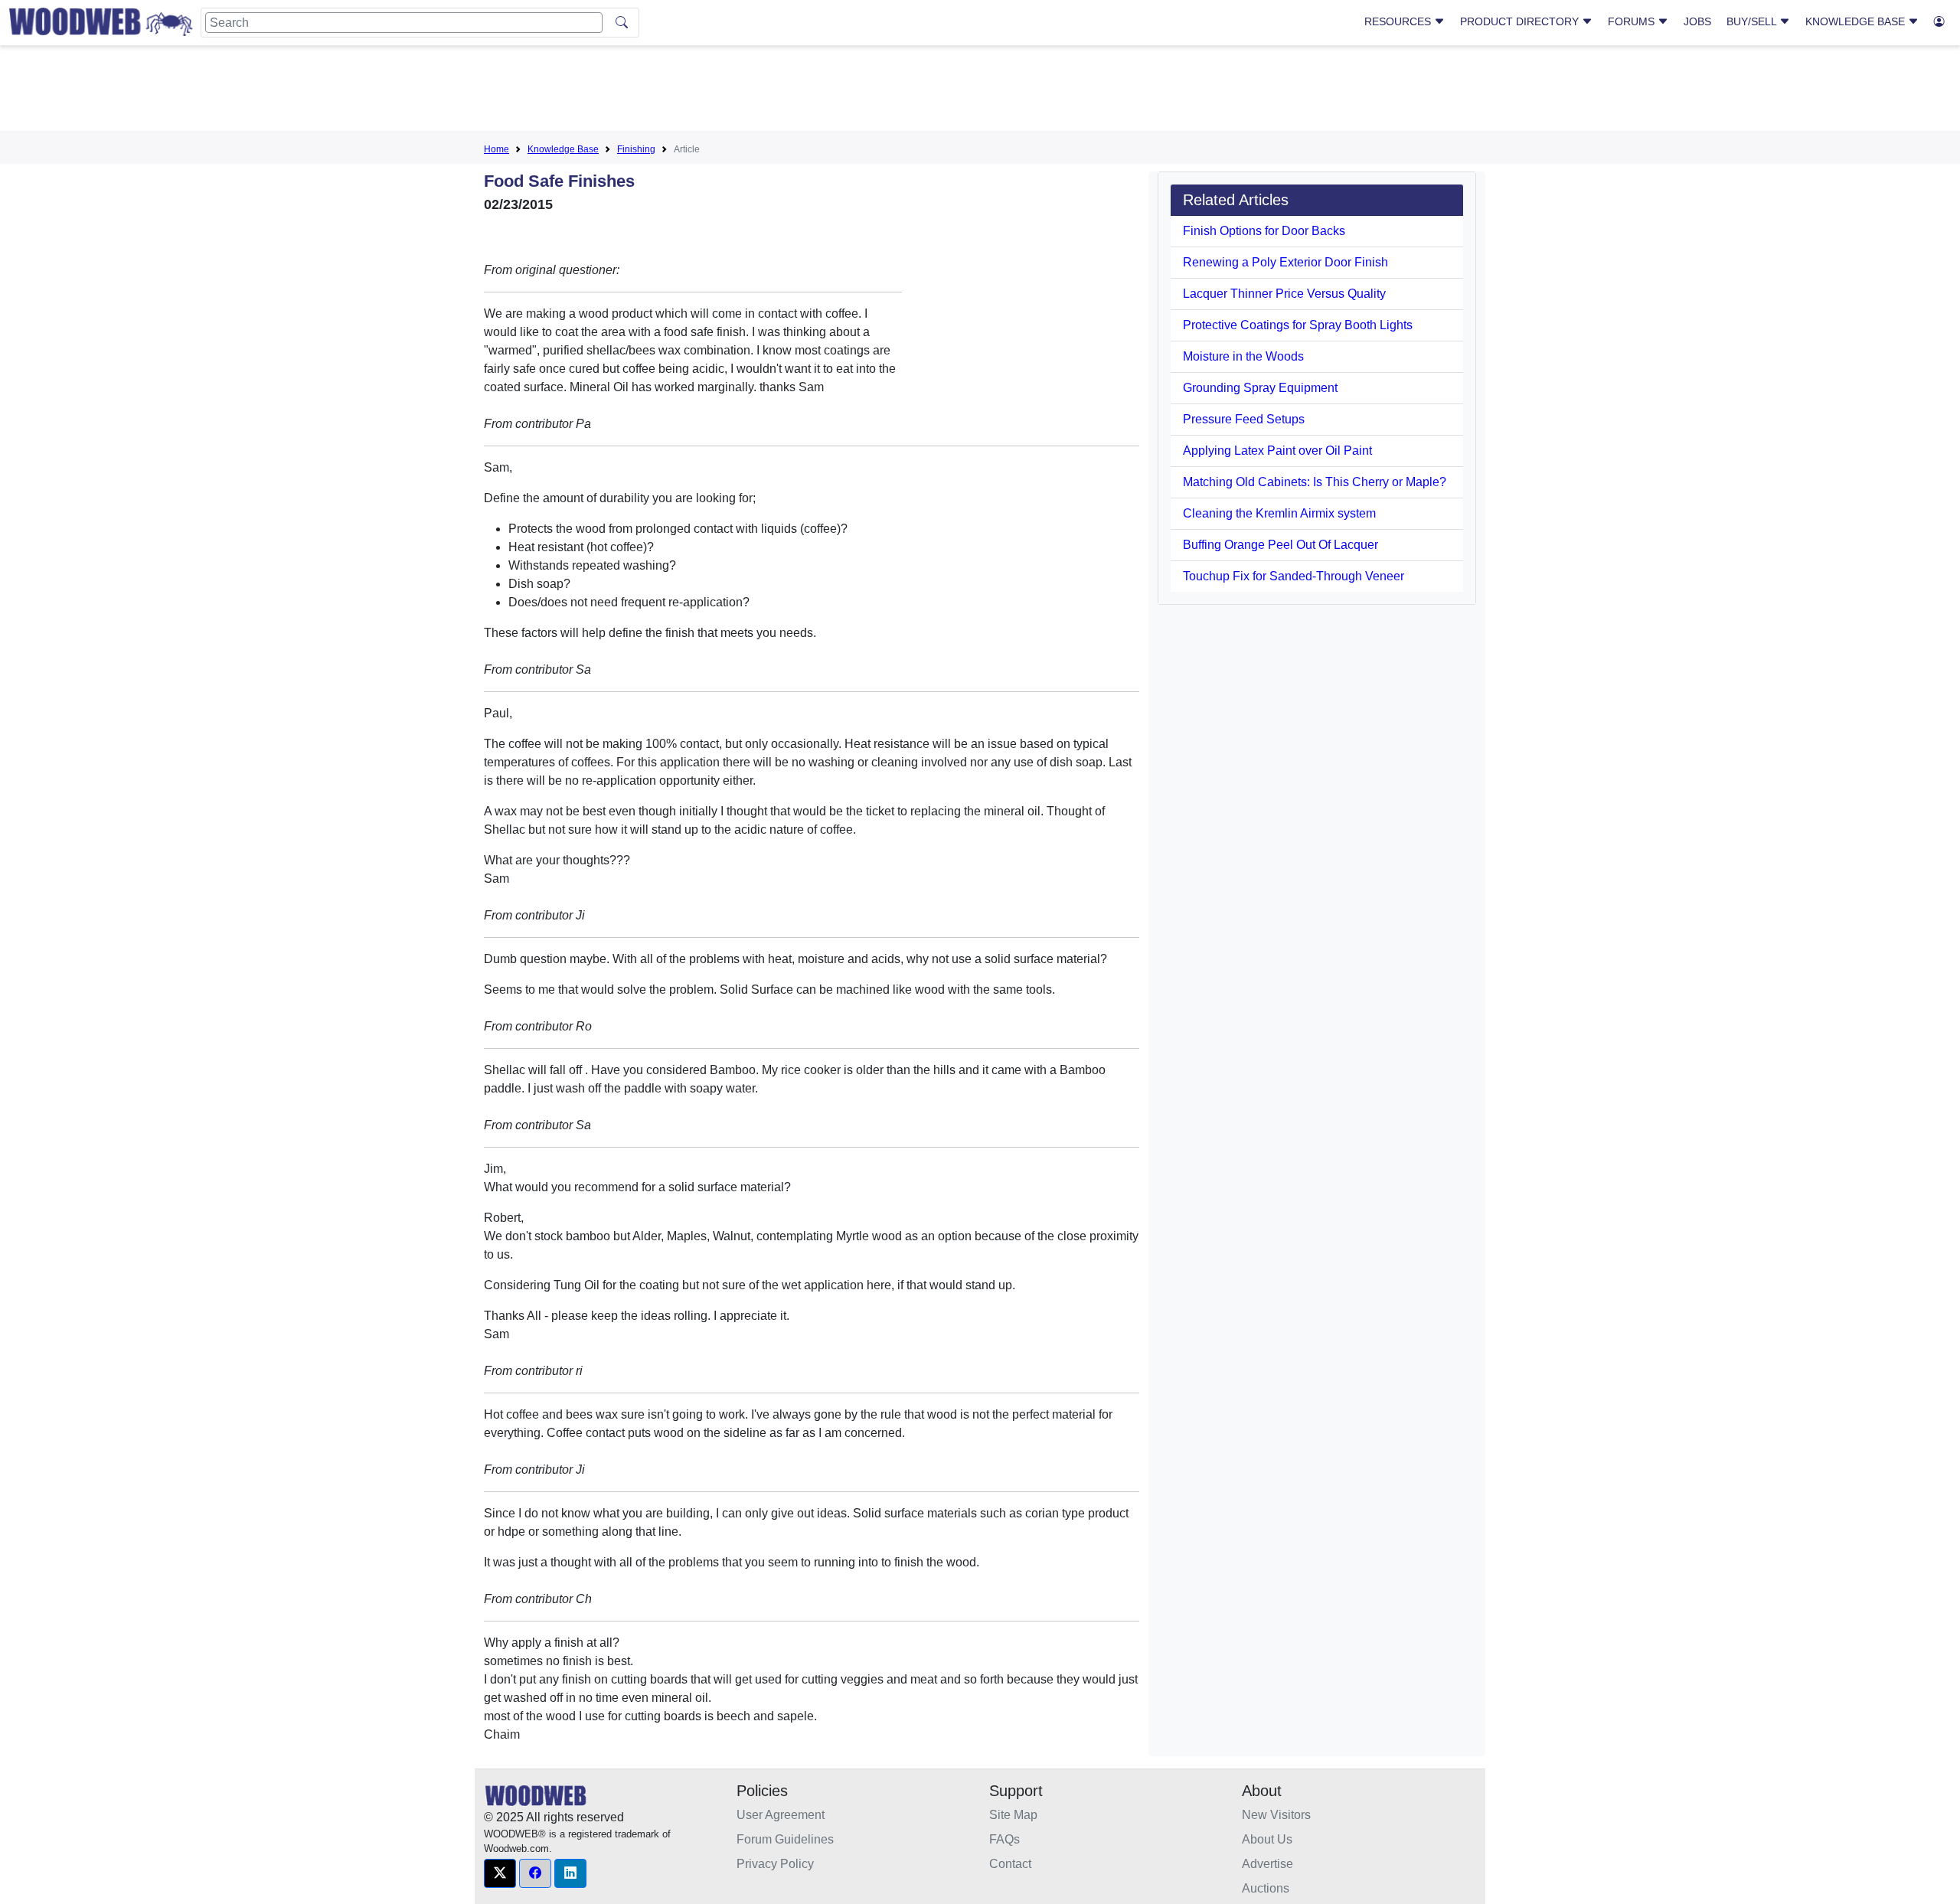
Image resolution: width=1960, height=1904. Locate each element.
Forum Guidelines (785, 1839)
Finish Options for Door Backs (1264, 231)
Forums (1633, 21)
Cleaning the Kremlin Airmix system (1279, 513)
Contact (1010, 1864)
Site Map (1013, 1815)
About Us (1267, 1839)
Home (497, 149)
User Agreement (781, 1815)
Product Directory (1521, 21)
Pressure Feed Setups (1244, 419)
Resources (1399, 21)
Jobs (1697, 21)
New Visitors (1276, 1815)
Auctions (1266, 1888)
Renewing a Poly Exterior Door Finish (1285, 262)
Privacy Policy (775, 1864)
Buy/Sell (1753, 21)
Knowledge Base (1857, 21)
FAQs (1004, 1839)
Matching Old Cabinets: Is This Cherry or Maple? (1315, 482)
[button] (500, 1873)
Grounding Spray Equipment (1260, 388)
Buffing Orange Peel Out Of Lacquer (1281, 545)
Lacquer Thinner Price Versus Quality (1284, 294)
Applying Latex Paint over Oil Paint (1277, 451)
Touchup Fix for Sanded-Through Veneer (1294, 576)
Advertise (1267, 1864)
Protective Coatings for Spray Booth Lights (1298, 325)
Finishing (636, 149)
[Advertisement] (980, 91)
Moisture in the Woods (1243, 356)
